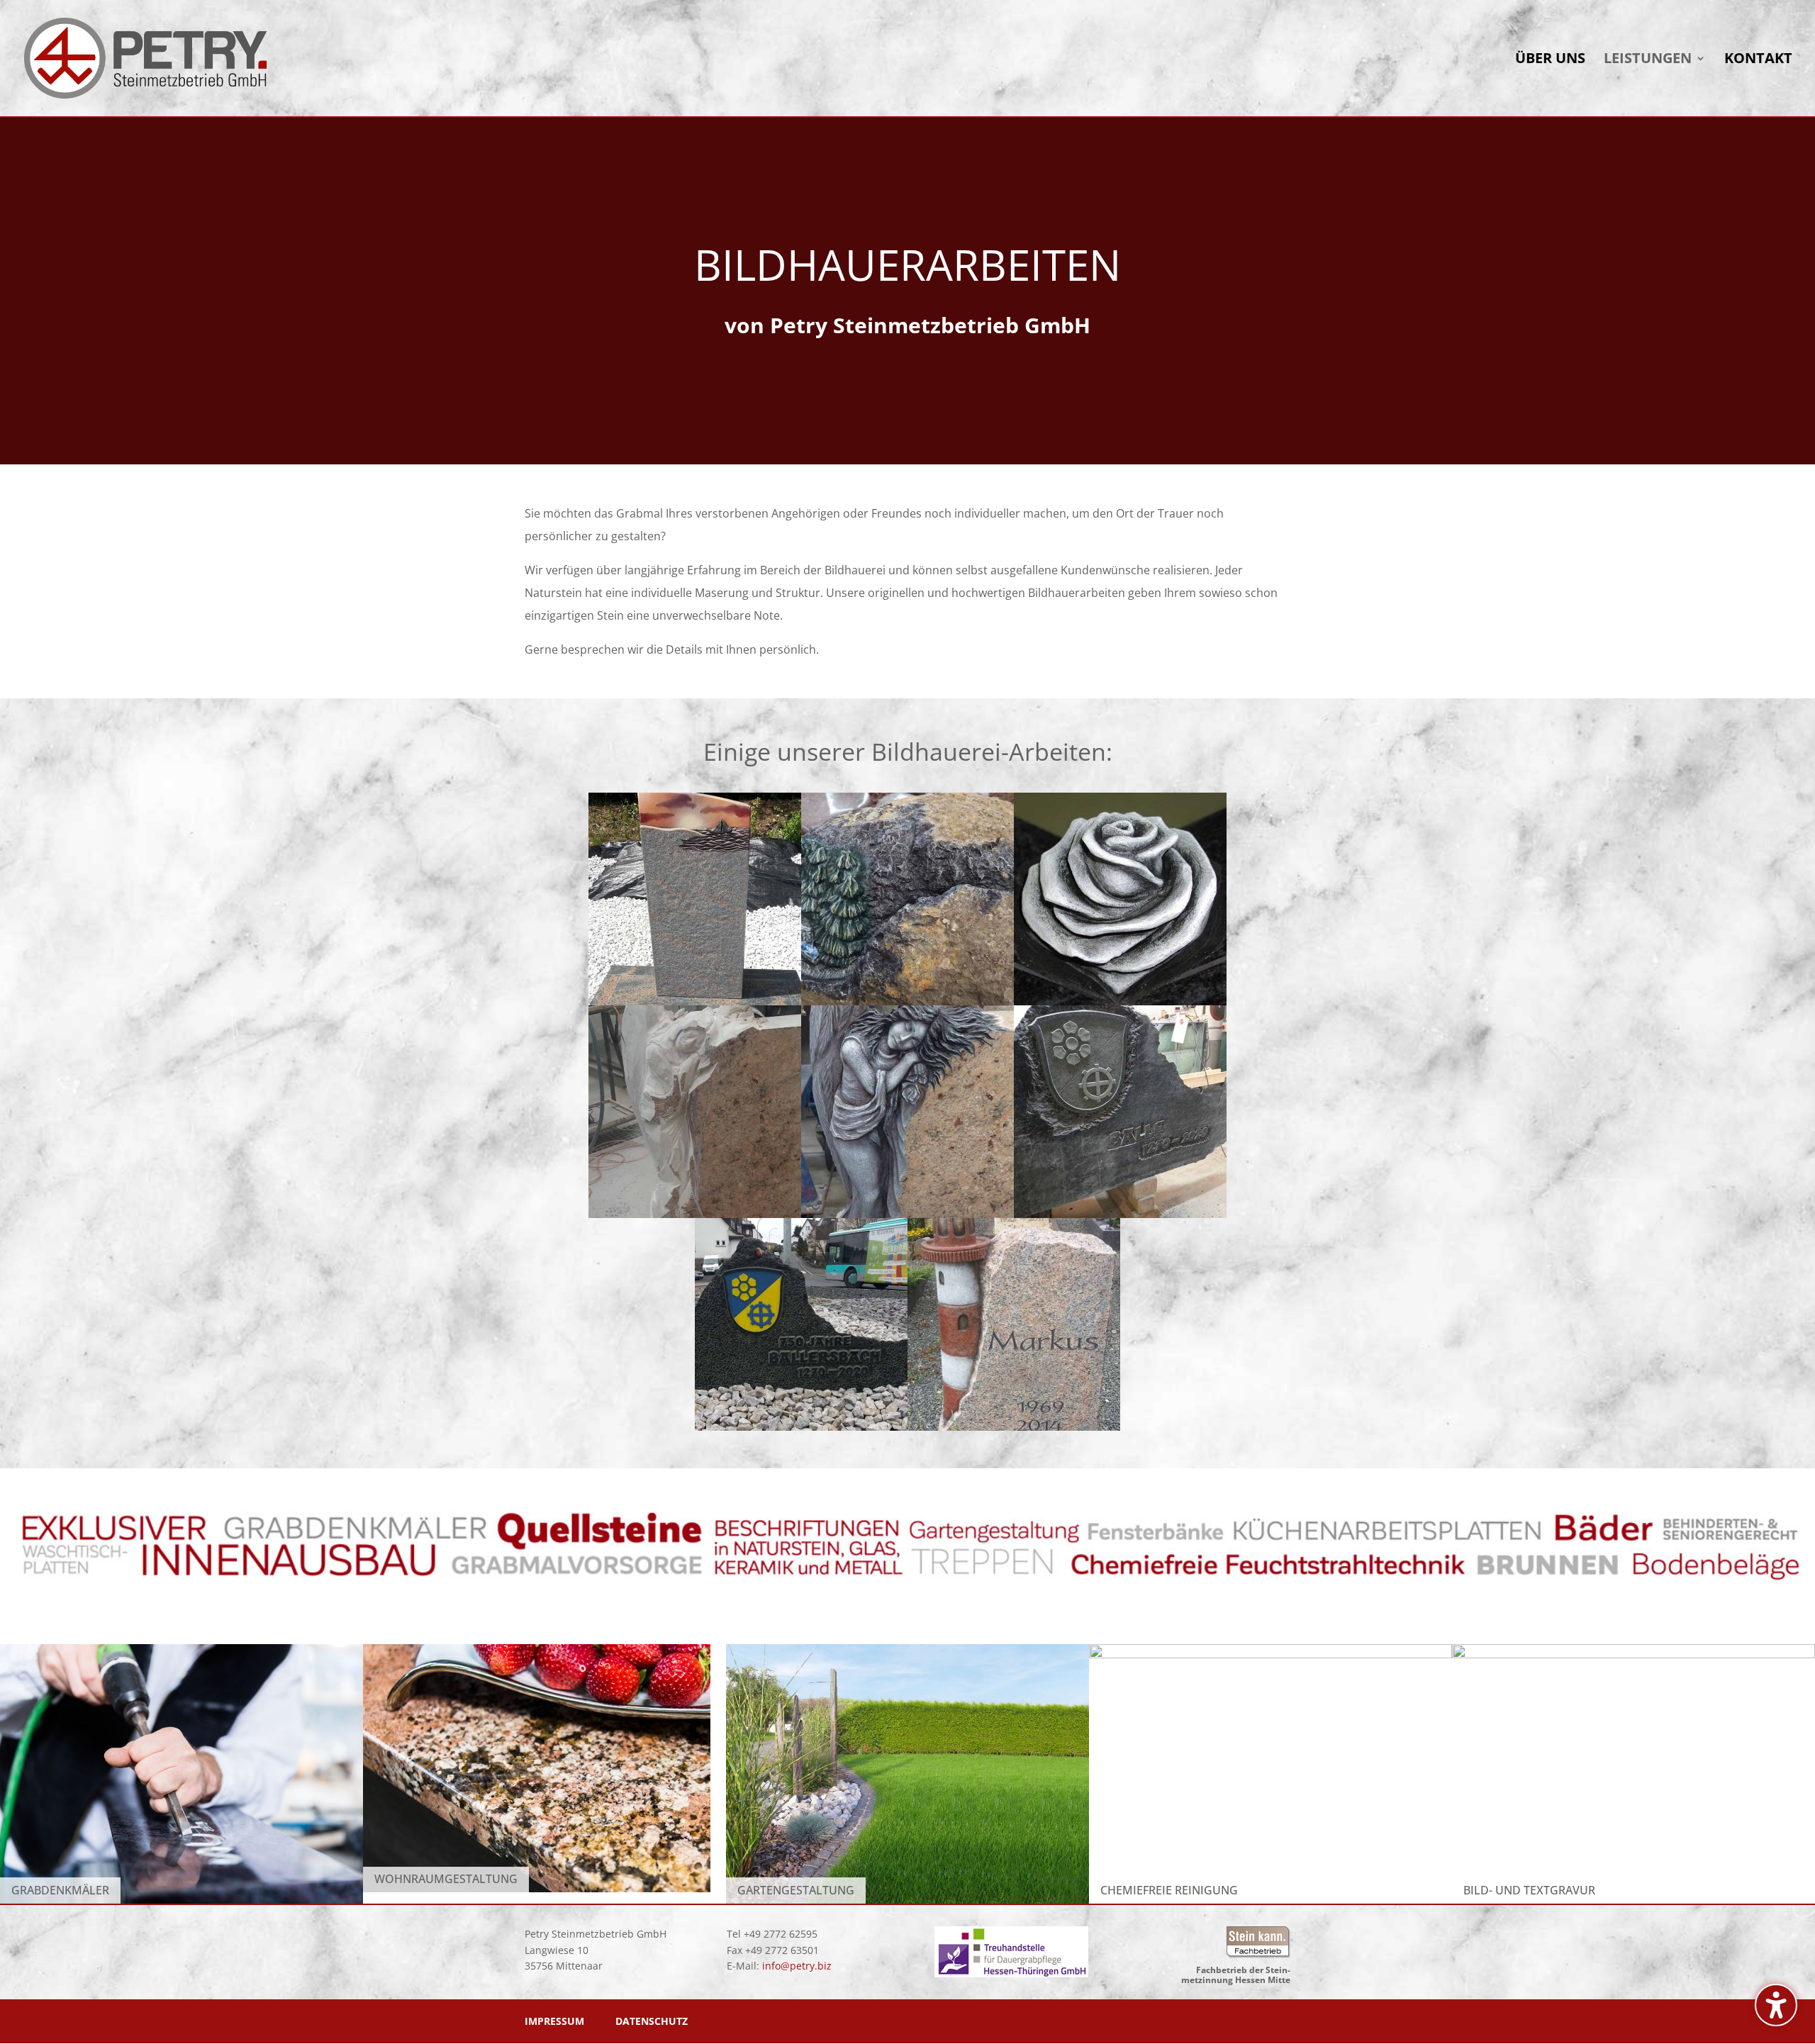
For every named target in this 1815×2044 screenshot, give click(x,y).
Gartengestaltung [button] (796, 1890)
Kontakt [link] (1758, 60)
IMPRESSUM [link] (554, 2021)
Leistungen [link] (1648, 60)
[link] (146, 57)
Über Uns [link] (1550, 60)
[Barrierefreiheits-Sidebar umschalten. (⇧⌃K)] (1776, 2005)
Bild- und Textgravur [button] (1529, 1890)
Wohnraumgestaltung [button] (446, 1879)
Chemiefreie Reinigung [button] (1169, 1890)
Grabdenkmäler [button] (60, 1890)
